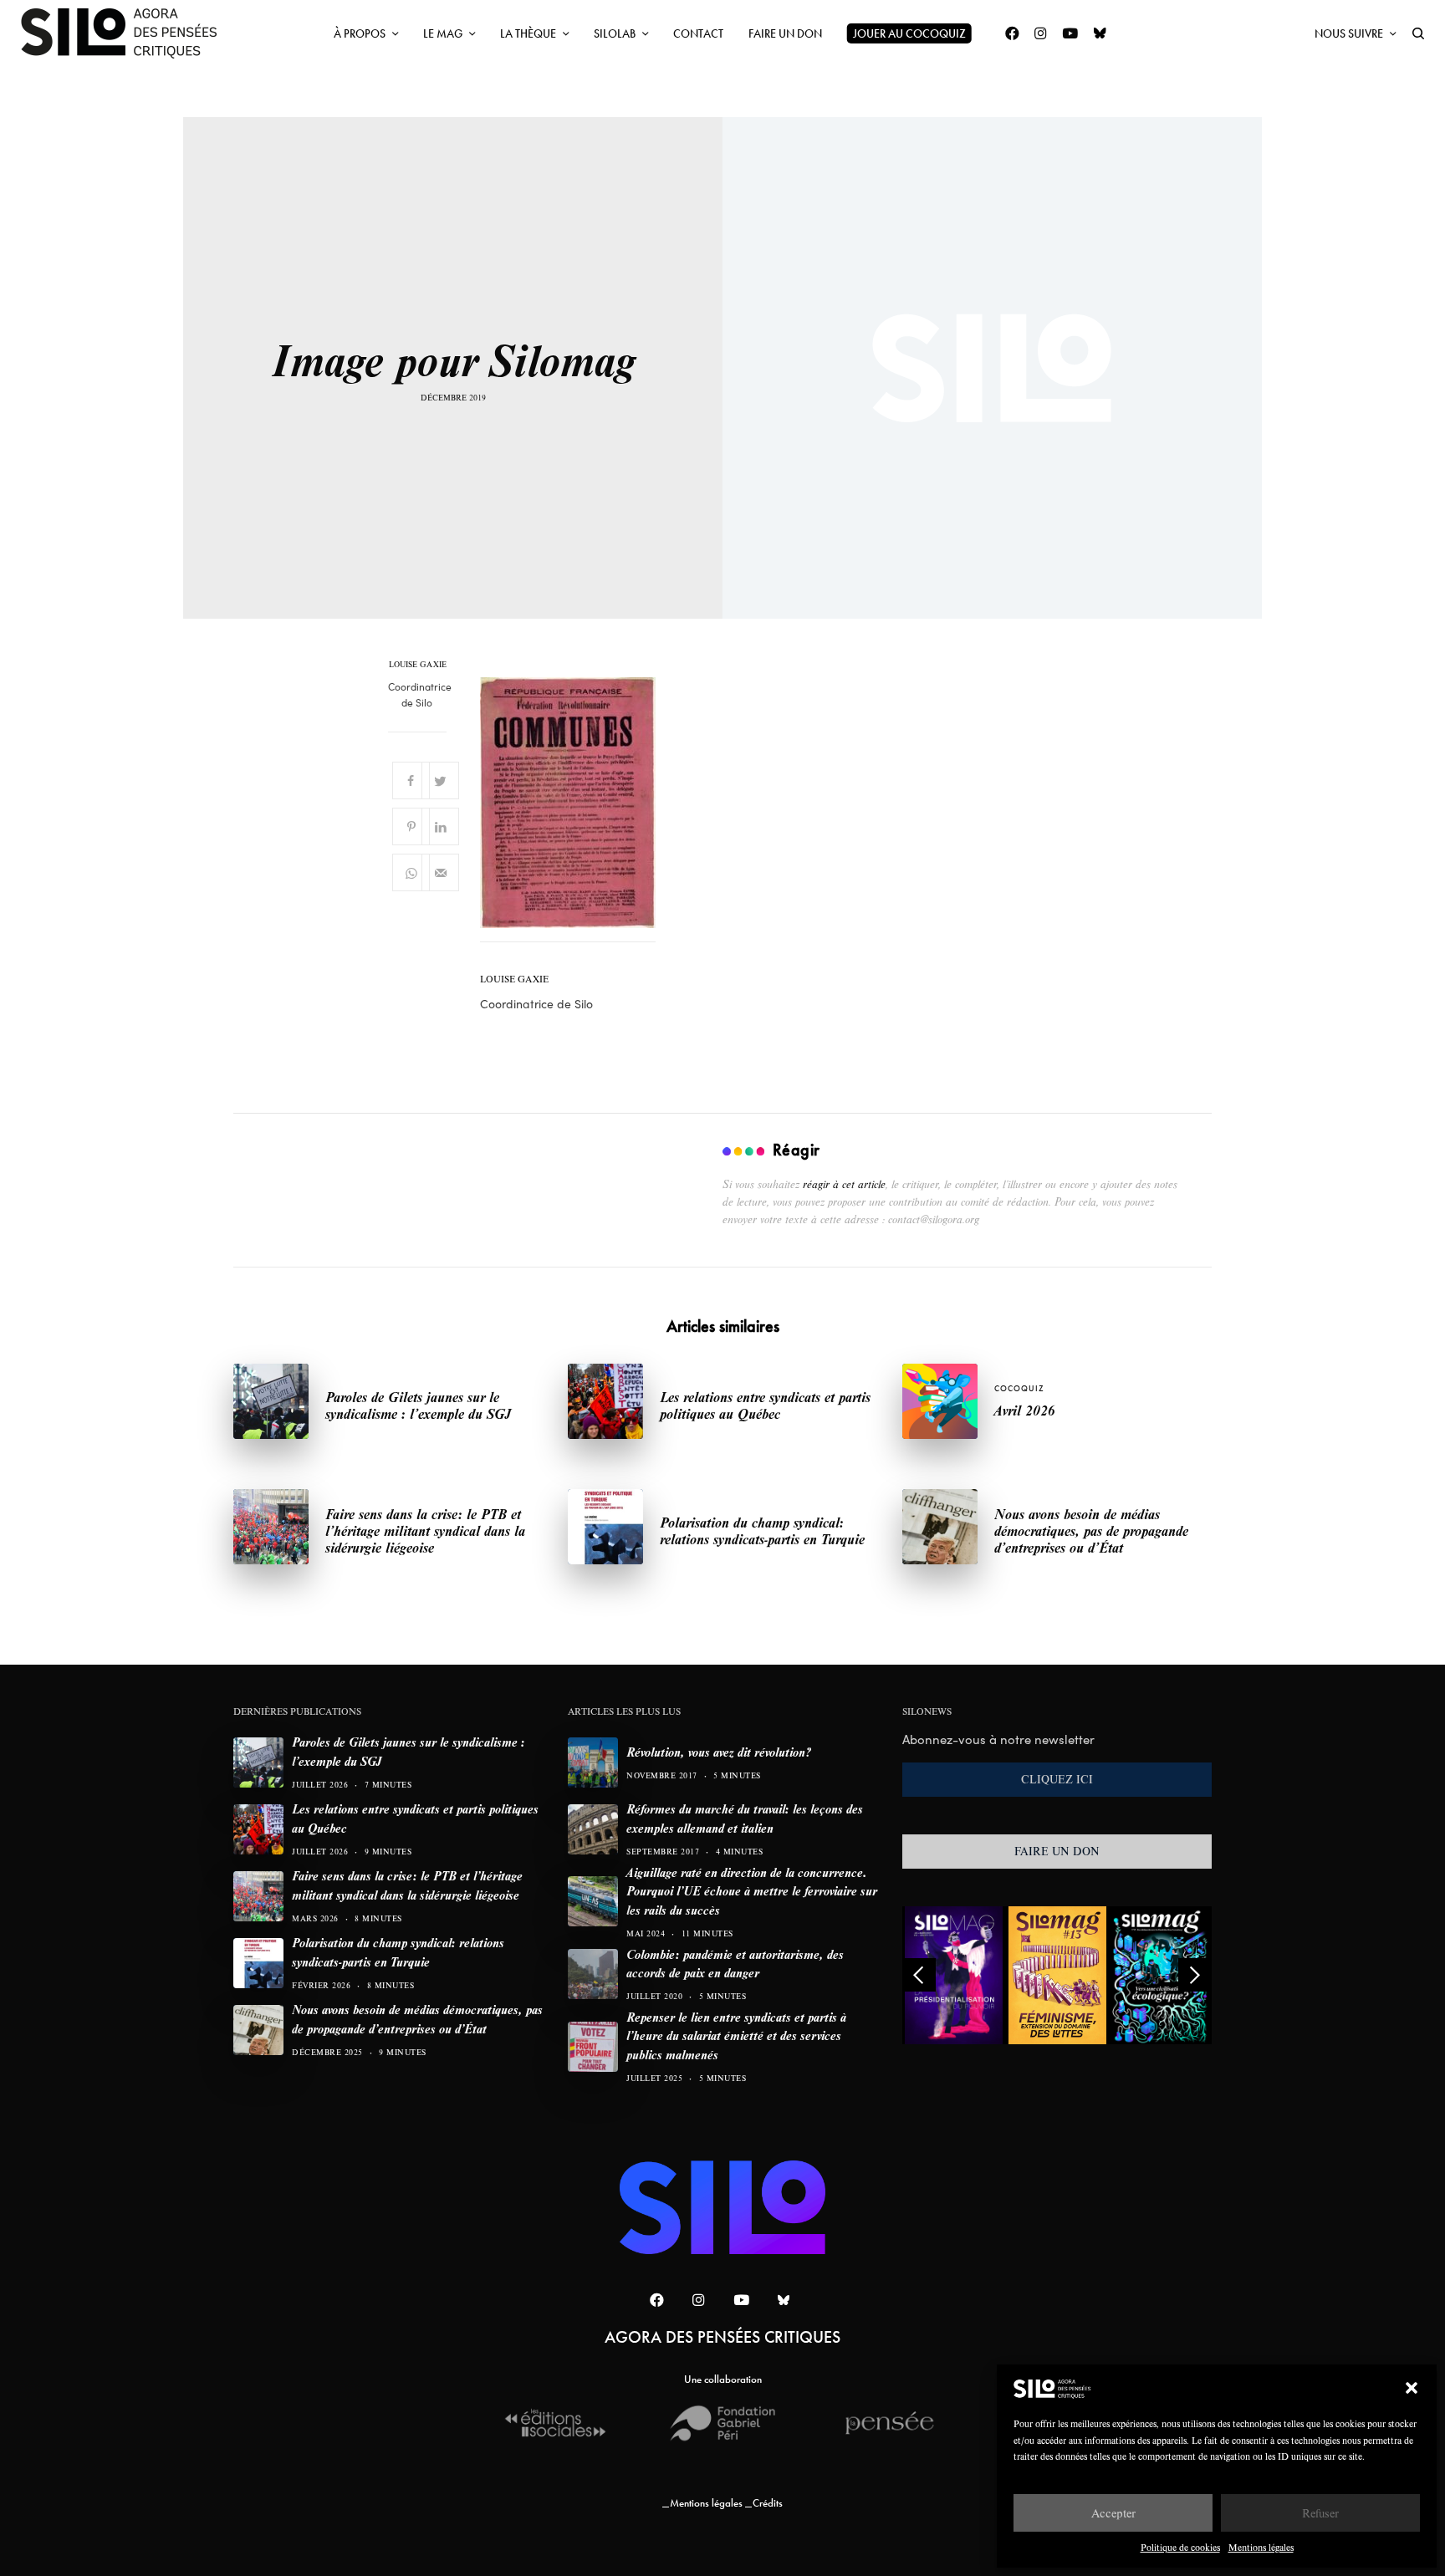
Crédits (768, 2503)
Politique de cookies (1180, 2547)
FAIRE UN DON (1057, 1851)
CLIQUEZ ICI (1057, 1779)
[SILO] (127, 33)
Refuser (1320, 2513)
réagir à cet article (844, 1184)
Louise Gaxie (418, 665)
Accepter (1113, 2513)
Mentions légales (1261, 2547)
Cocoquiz (1019, 1388)
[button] (1412, 2388)
